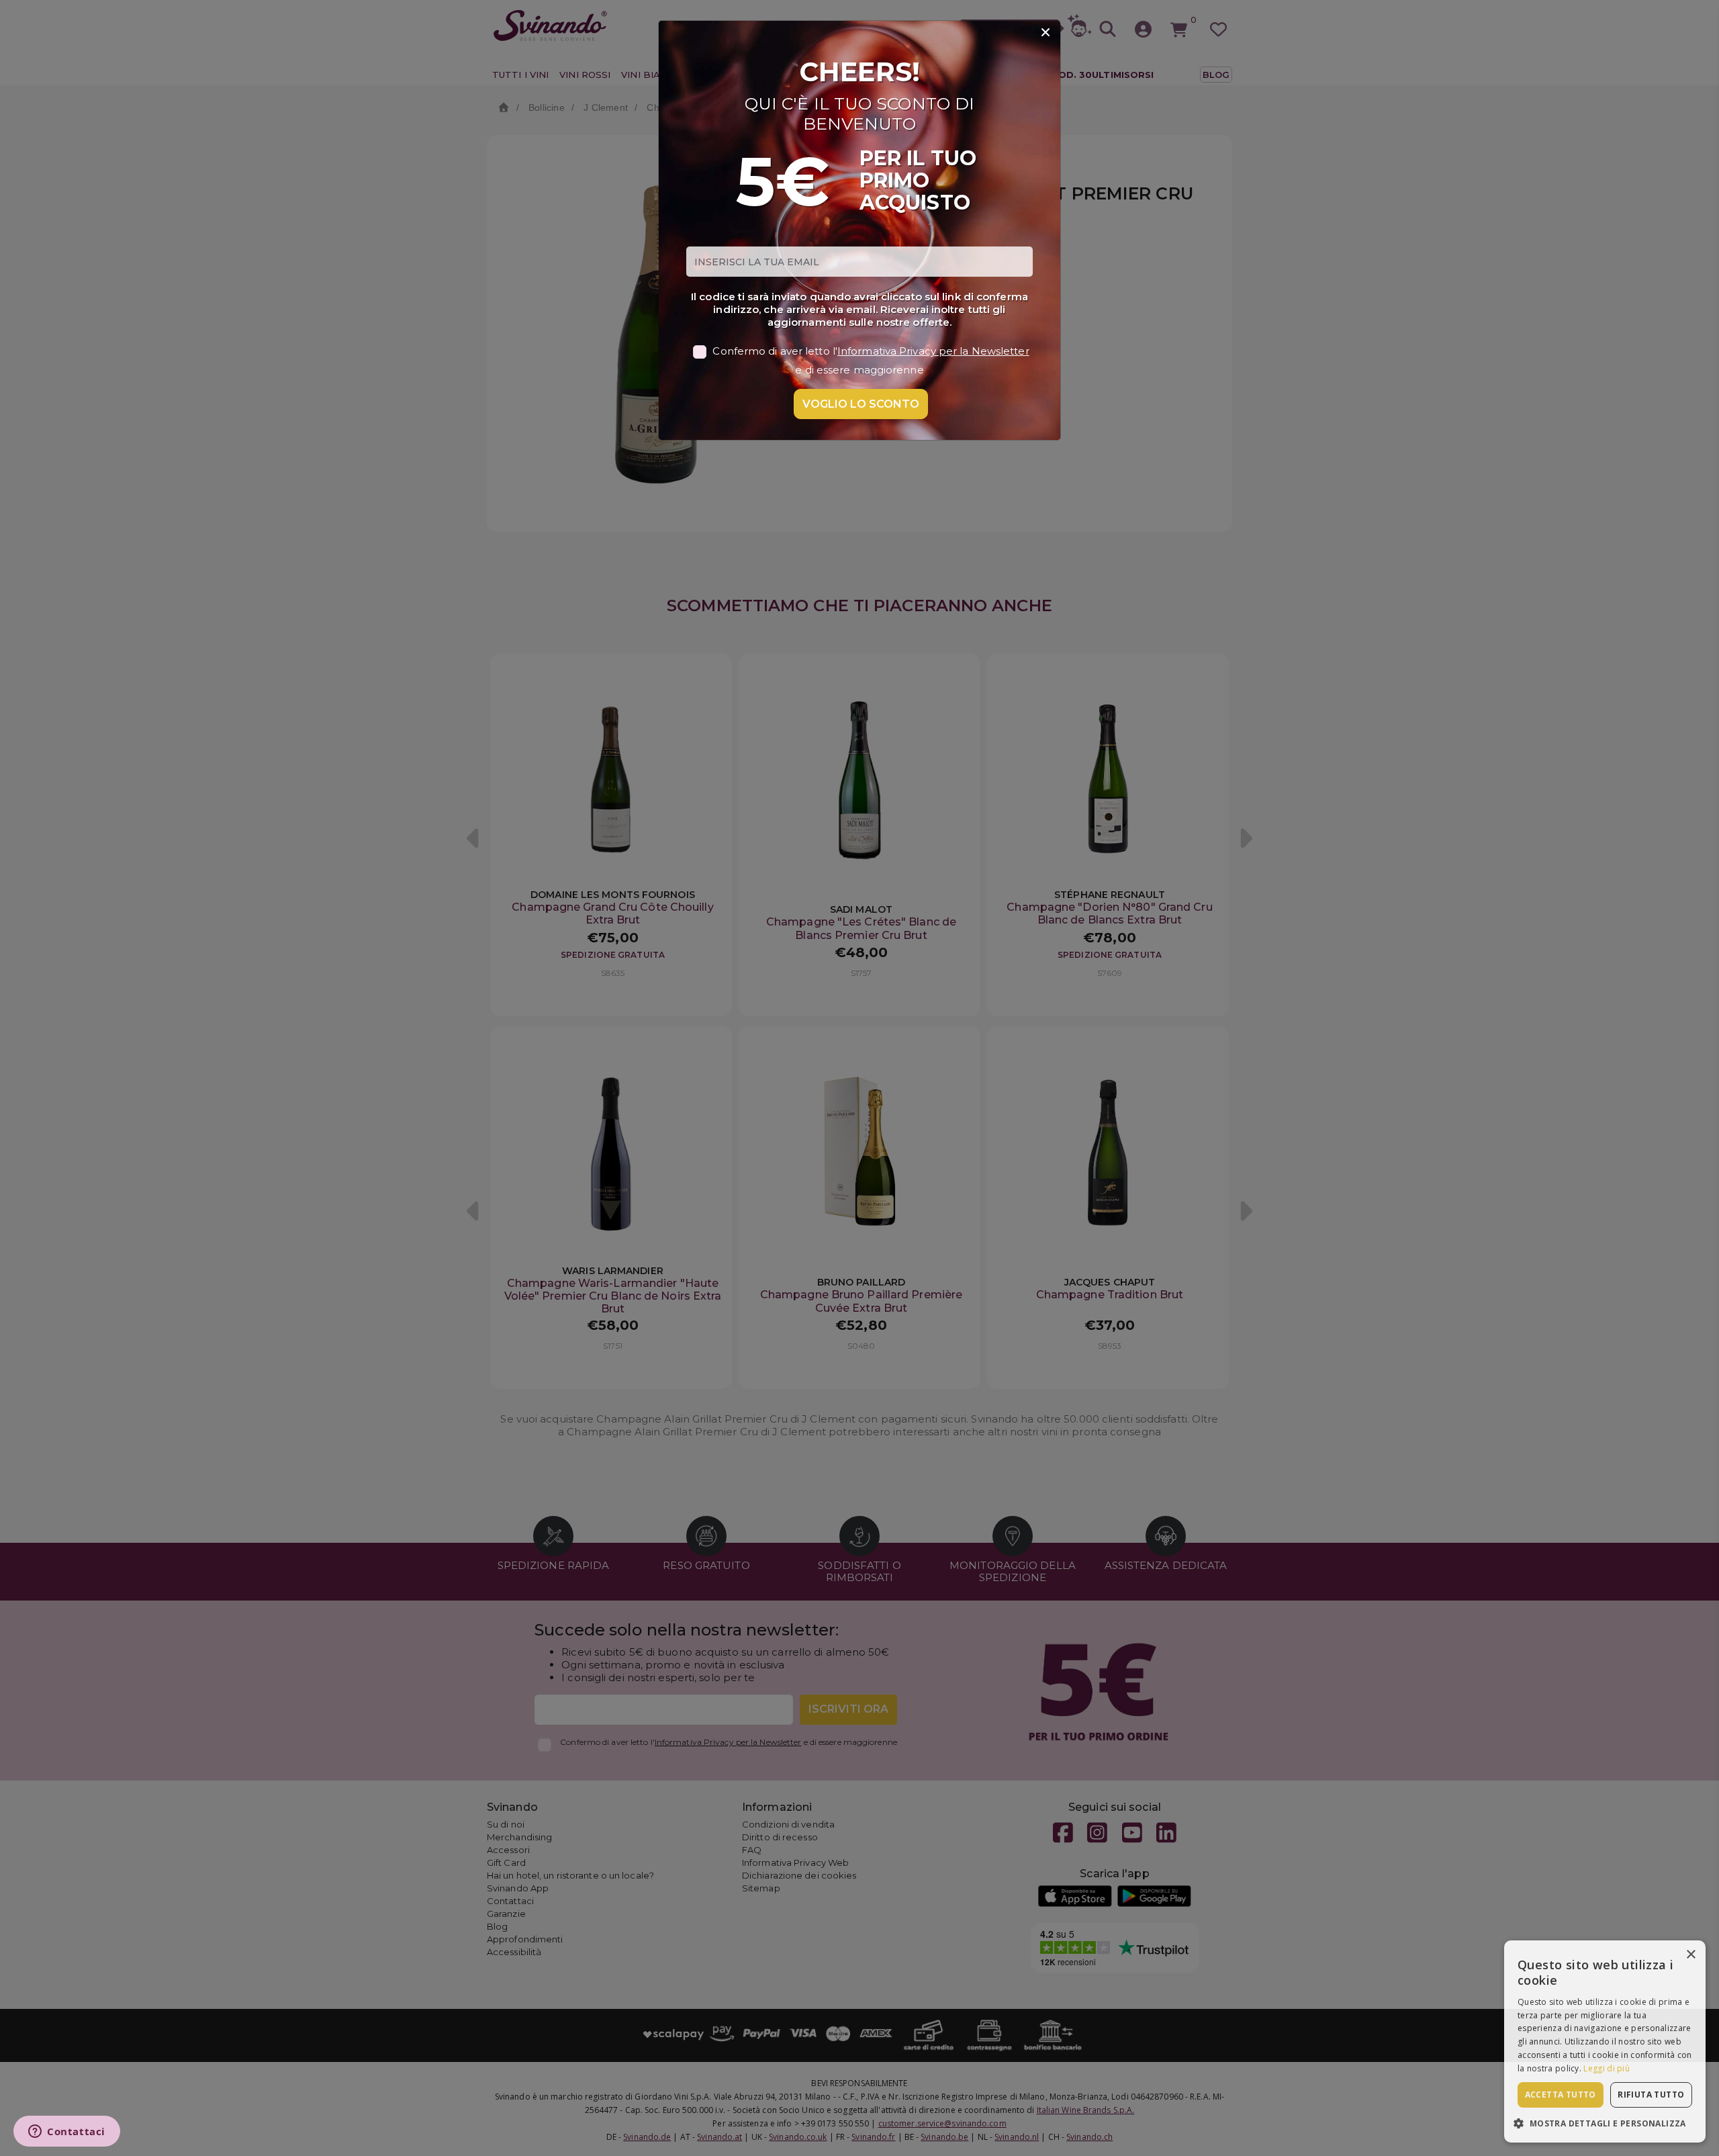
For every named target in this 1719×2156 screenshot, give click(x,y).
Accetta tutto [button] (1561, 2095)
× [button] (1690, 1955)
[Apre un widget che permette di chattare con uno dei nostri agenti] (67, 2132)
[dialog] (1605, 2041)
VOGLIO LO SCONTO (861, 404)
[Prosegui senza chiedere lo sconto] (1046, 33)
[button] (1605, 2123)
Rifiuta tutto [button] (1651, 2095)
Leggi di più (1607, 2068)
